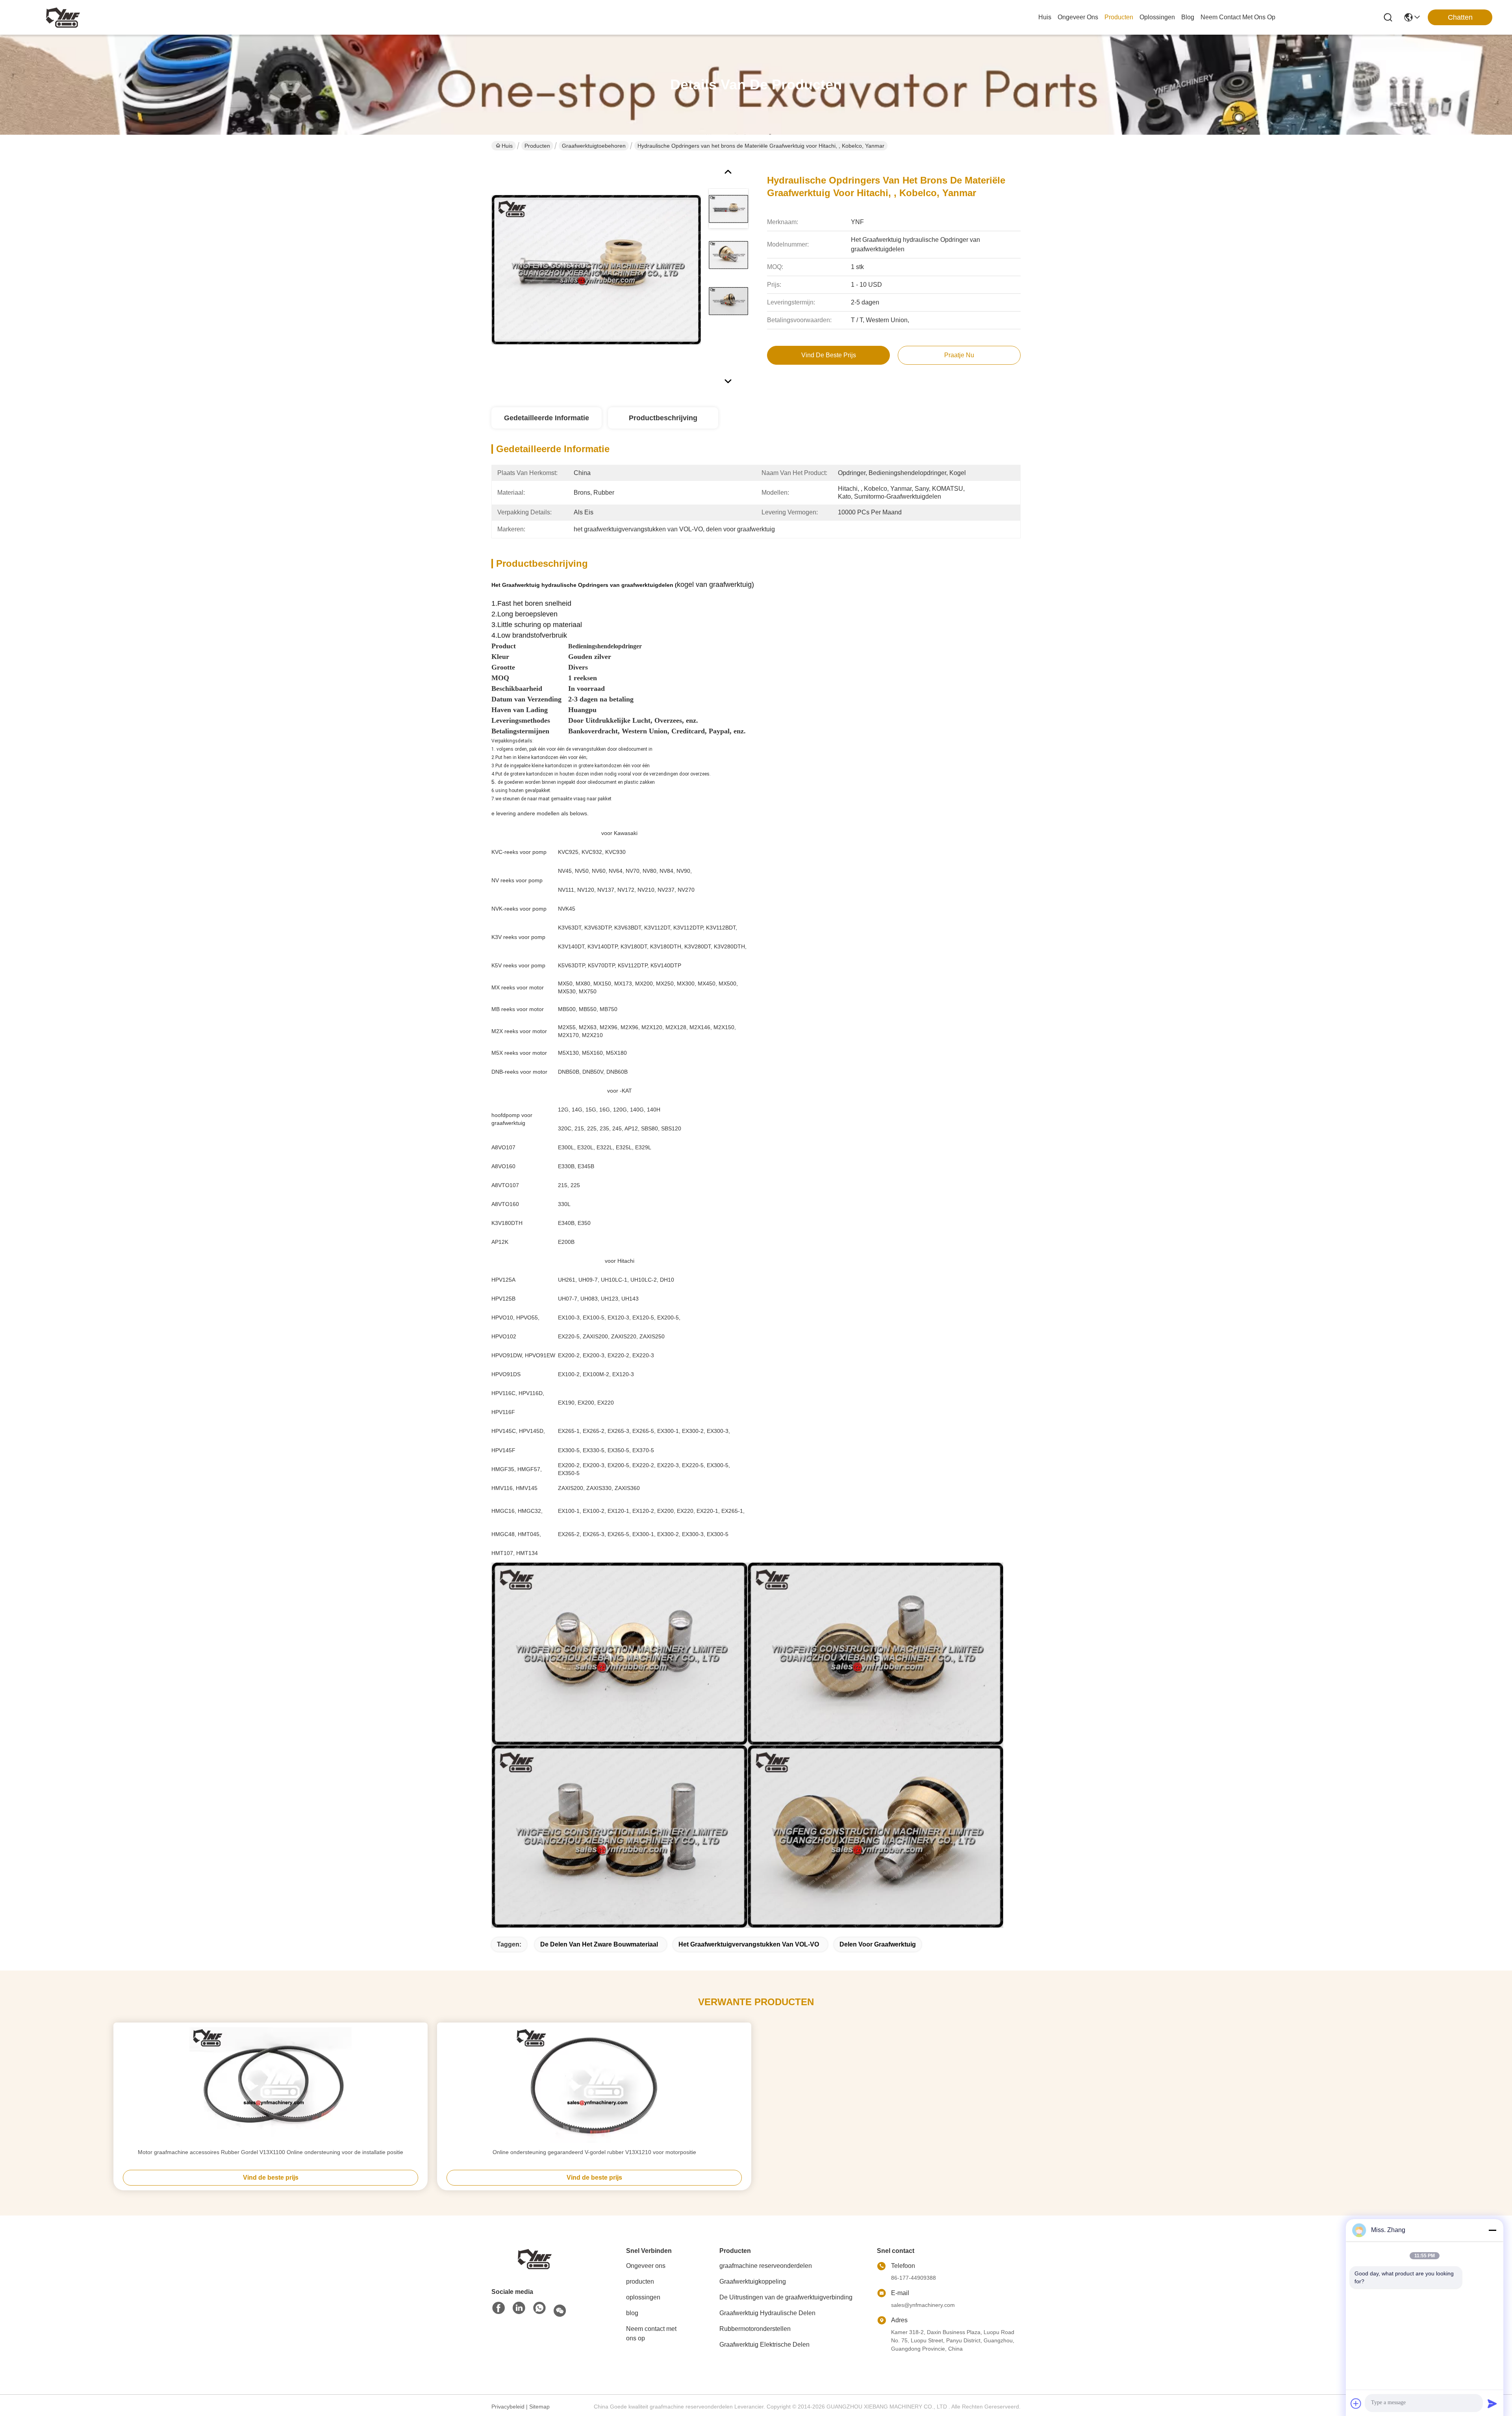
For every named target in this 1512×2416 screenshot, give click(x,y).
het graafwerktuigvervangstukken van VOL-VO (749, 1944)
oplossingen (1157, 17)
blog (1188, 17)
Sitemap (539, 2407)
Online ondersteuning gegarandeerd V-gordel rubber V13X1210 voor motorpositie (594, 2152)
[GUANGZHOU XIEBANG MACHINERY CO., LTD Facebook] (498, 2308)
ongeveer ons (1078, 17)
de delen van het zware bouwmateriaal (599, 1944)
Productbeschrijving (663, 418)
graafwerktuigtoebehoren (594, 146)
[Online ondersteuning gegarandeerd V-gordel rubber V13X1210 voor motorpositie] (594, 2085)
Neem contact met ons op (651, 2333)
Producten (537, 146)
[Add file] (1356, 2403)
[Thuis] (535, 2258)
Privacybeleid (508, 2407)
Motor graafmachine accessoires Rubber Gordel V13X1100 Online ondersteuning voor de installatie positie (271, 2152)
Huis (1045, 17)
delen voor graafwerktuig (878, 1944)
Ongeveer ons (646, 2266)
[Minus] (1492, 2230)
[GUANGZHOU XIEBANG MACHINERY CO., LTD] (63, 17)
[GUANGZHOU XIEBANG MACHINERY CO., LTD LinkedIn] (519, 2308)
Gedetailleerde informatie (547, 418)
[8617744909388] (539, 2308)
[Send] (1492, 2403)
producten (1119, 17)
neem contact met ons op (1238, 17)
